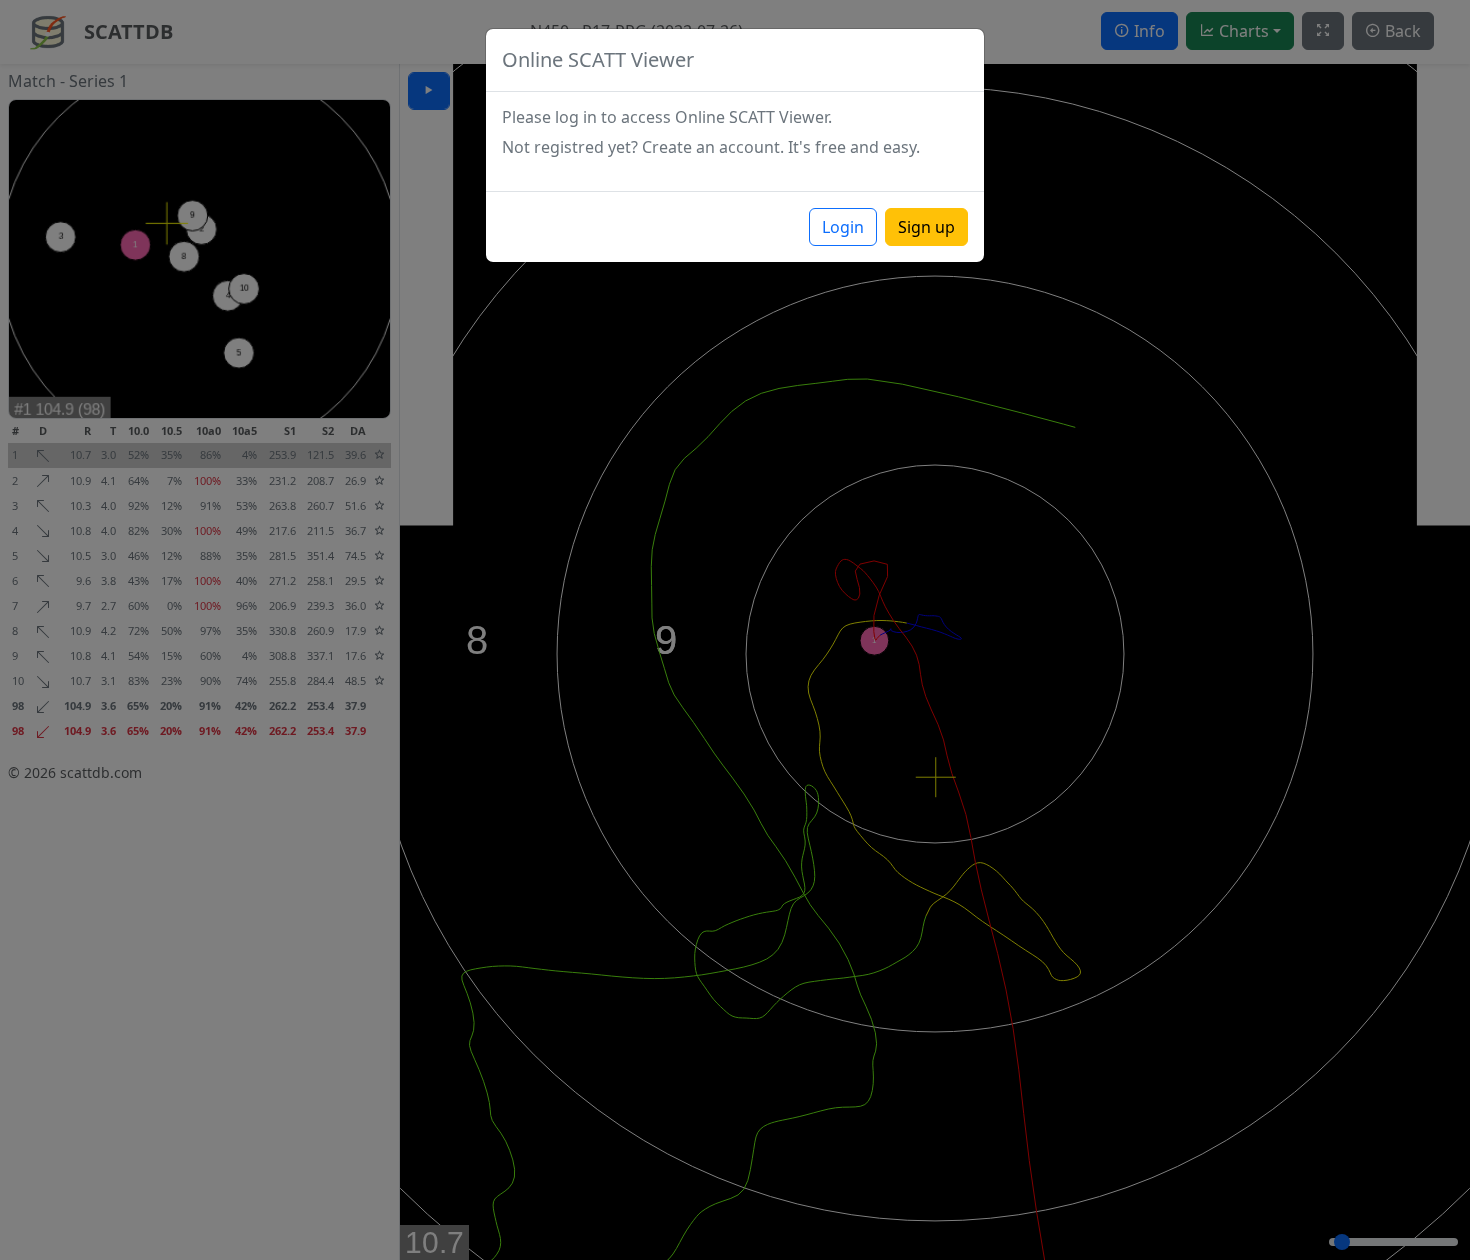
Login (843, 227)
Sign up (926, 227)
